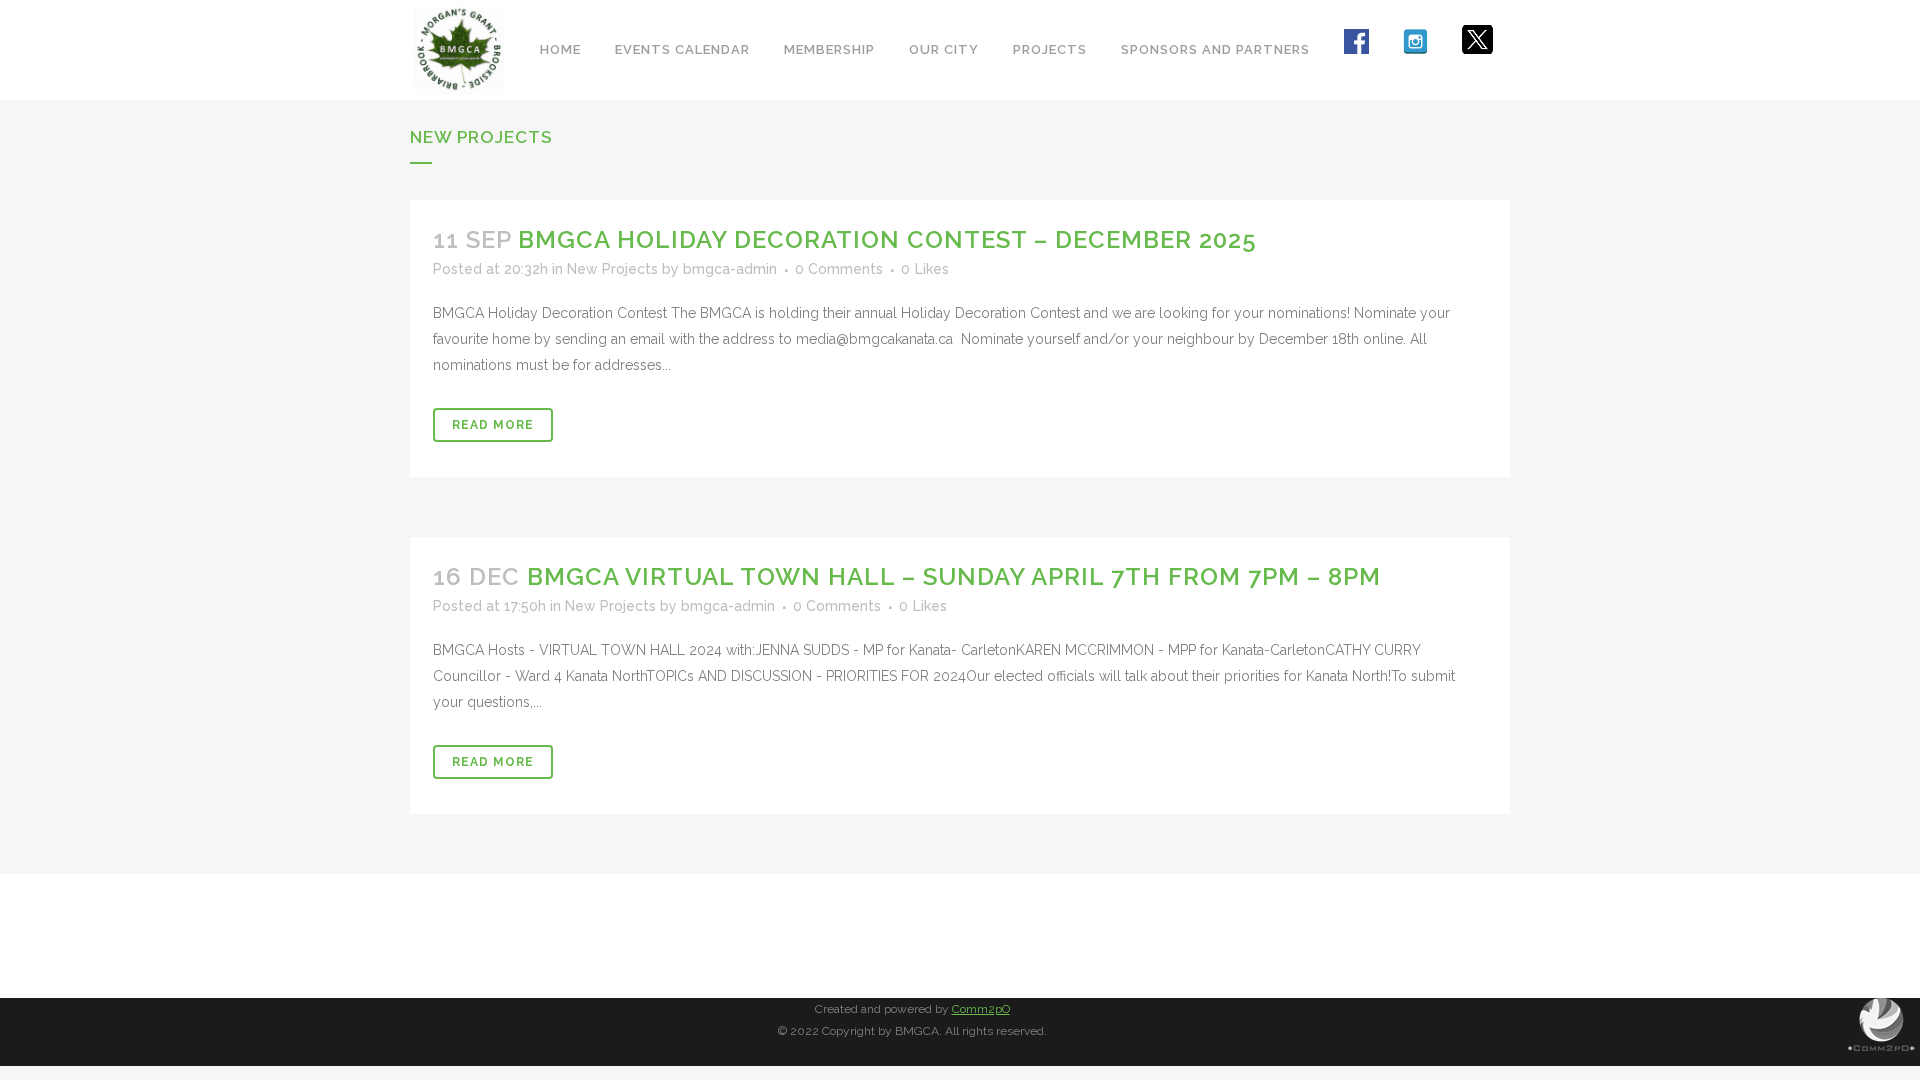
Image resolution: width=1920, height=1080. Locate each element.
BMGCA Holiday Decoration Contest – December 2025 (887, 239)
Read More (493, 425)
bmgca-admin (730, 269)
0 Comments (839, 269)
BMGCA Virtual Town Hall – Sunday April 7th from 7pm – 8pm (954, 576)
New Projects (612, 269)
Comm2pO (981, 1009)
